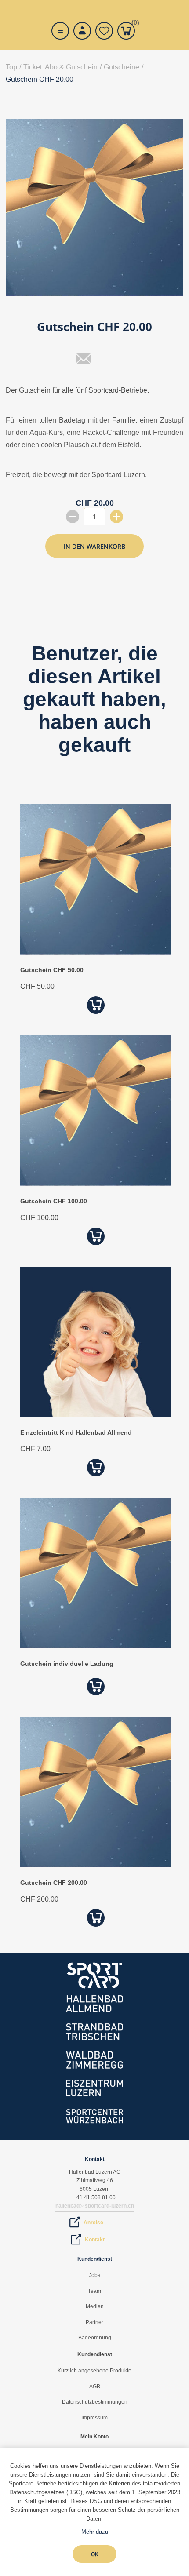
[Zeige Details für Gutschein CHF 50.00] (95, 952)
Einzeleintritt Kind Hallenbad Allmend (76, 1432)
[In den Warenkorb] (96, 1005)
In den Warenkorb (94, 546)
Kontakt (95, 2240)
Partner (94, 2322)
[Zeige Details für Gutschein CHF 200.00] (95, 1865)
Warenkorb (133, 24)
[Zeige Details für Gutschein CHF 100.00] (95, 1183)
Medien (95, 2306)
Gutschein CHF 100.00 (54, 1201)
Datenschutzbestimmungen (95, 2402)
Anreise (93, 2223)
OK (94, 2554)
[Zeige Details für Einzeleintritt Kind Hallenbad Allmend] (95, 1415)
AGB (95, 2387)
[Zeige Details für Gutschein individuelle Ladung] (95, 1646)
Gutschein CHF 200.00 (54, 1883)
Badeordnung (95, 2338)
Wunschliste (104, 31)
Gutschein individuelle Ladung (67, 1664)
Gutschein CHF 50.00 (52, 970)
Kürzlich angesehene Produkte (94, 2371)
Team (94, 2291)
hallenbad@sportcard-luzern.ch (95, 2206)
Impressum (94, 2418)
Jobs (94, 2275)
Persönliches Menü (82, 31)
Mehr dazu (95, 2532)
